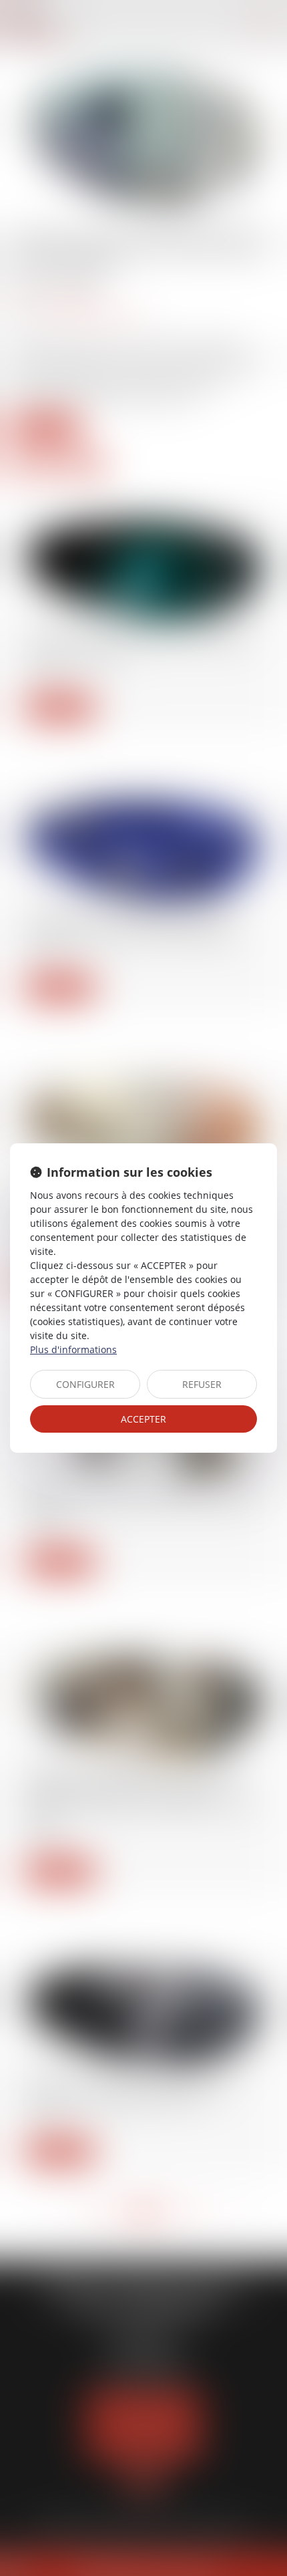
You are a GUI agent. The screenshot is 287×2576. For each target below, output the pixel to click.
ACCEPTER (143, 1419)
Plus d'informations (73, 1349)
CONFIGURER (85, 1384)
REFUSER (202, 1384)
